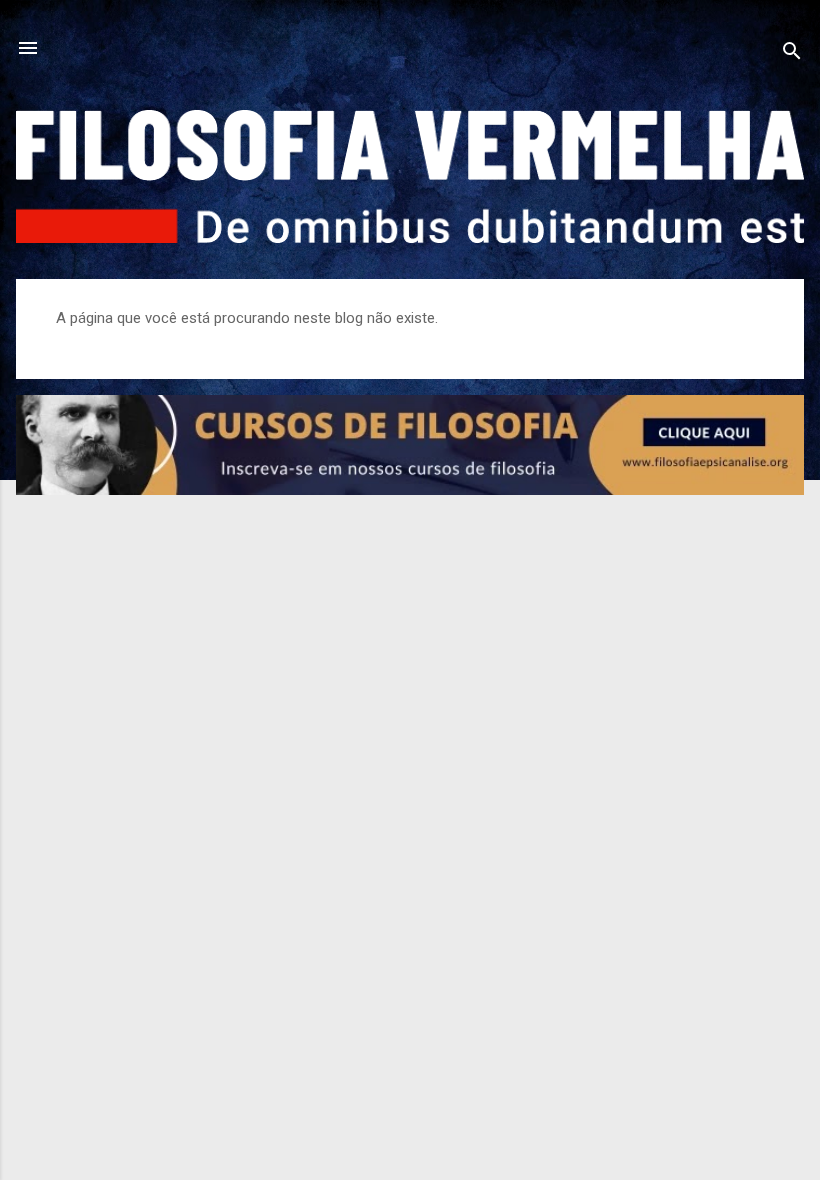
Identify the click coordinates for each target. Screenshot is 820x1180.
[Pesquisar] (792, 54)
